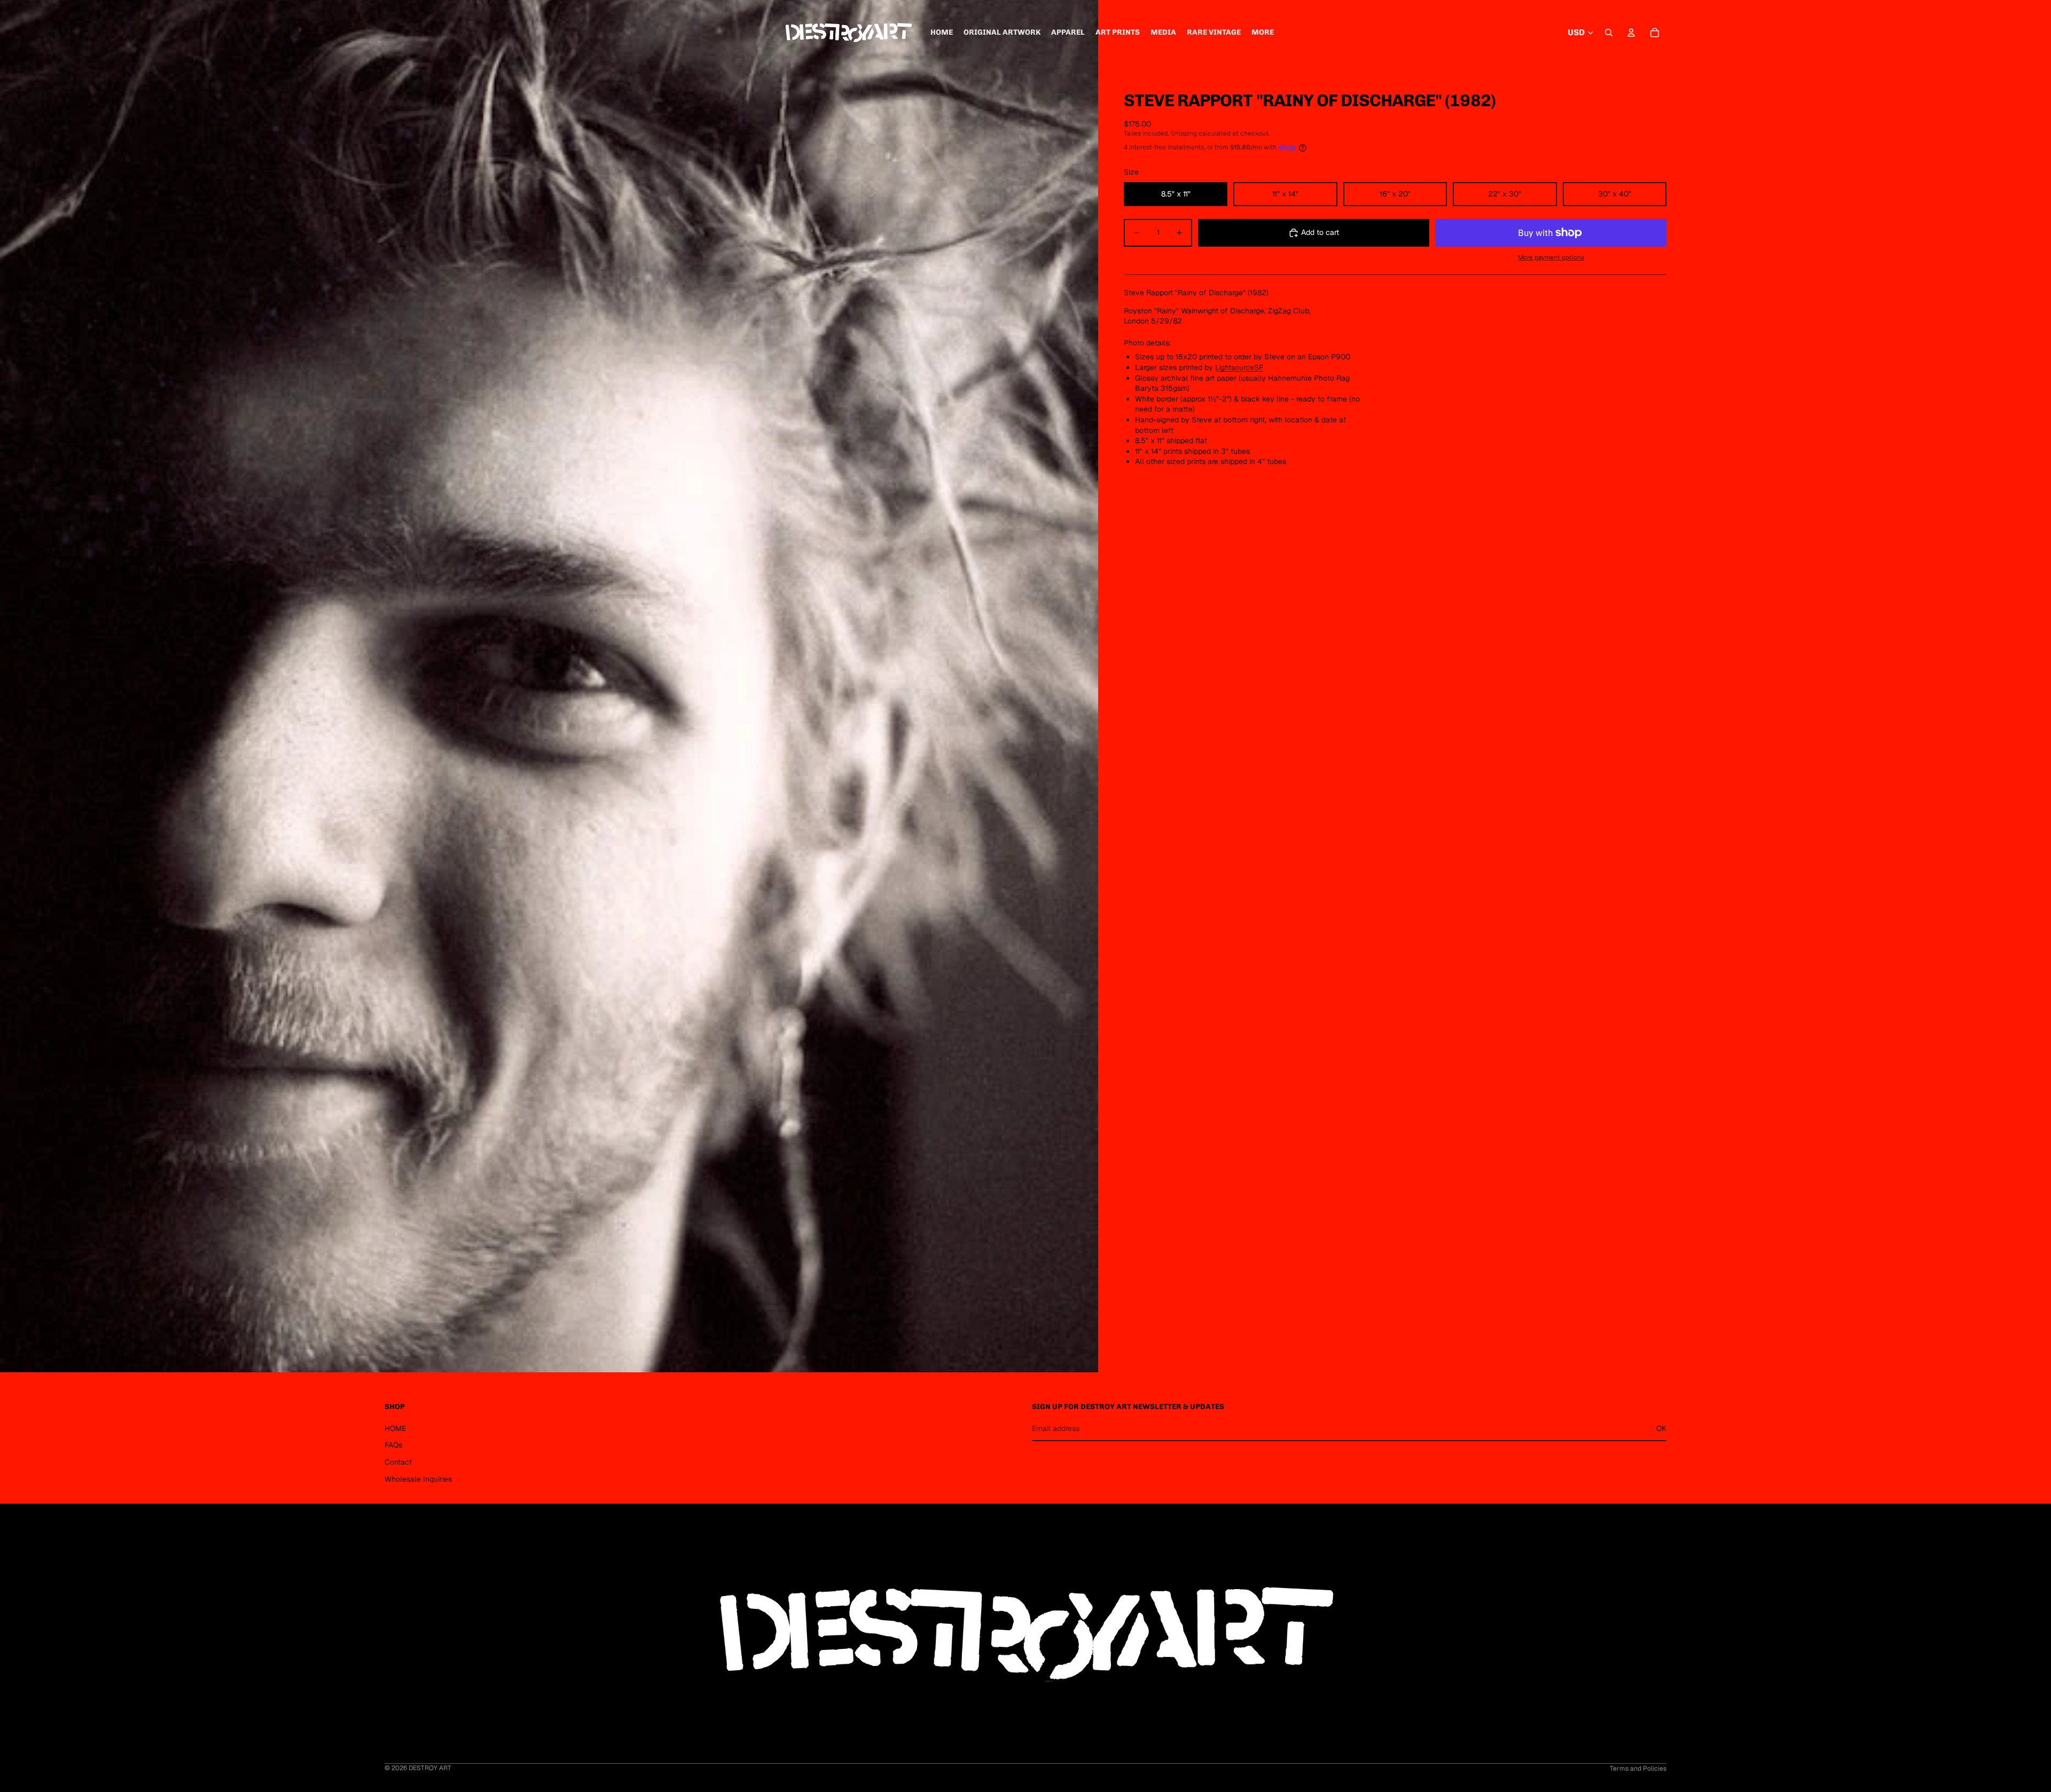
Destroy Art (430, 1768)
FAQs (393, 1445)
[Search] (1609, 33)
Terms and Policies (1638, 1769)
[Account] (1631, 33)
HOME (395, 1428)
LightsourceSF (1239, 367)
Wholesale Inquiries (418, 1479)
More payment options (1551, 257)
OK (1661, 1428)
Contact (398, 1462)
